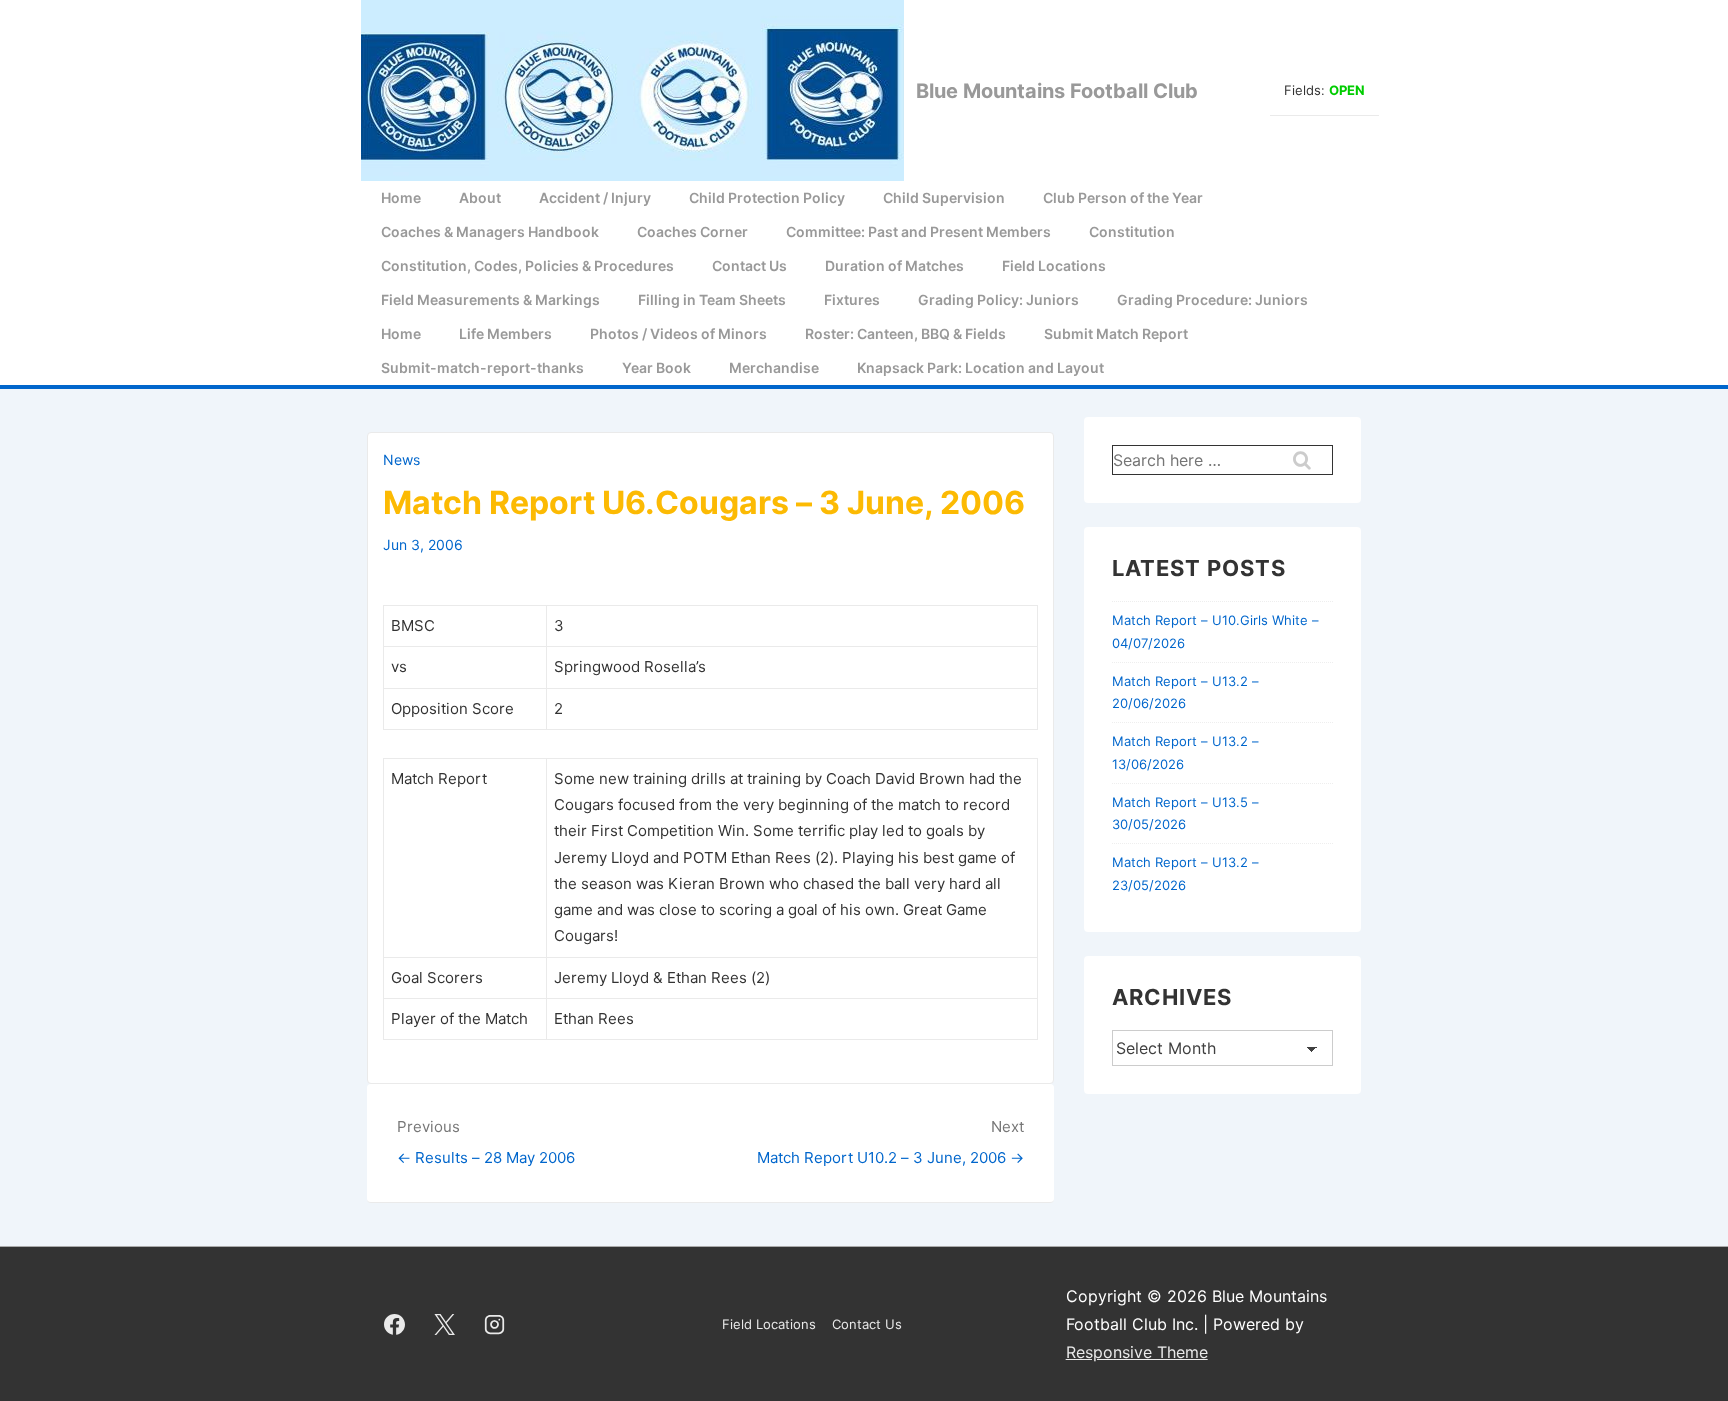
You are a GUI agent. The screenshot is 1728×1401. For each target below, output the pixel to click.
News (401, 459)
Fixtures (852, 299)
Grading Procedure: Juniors (1212, 299)
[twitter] (445, 1324)
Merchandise (774, 367)
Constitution (1132, 231)
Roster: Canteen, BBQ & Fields (905, 333)
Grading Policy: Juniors (998, 299)
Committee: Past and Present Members (918, 231)
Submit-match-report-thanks (482, 367)
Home (401, 197)
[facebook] (395, 1324)
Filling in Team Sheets (712, 299)
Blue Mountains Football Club (1057, 91)
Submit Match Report (1116, 333)
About (480, 197)
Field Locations (1054, 265)
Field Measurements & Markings (490, 299)
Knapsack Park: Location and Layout (980, 367)
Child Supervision (944, 197)
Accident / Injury (595, 197)
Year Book (656, 367)
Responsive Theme (1137, 1352)
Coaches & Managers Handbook (490, 231)
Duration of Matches (894, 265)
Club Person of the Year (1123, 197)
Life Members (505, 333)
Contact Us (749, 265)
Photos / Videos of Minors (678, 333)
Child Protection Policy (767, 197)
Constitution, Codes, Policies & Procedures (527, 265)
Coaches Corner (692, 231)
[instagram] (495, 1324)
